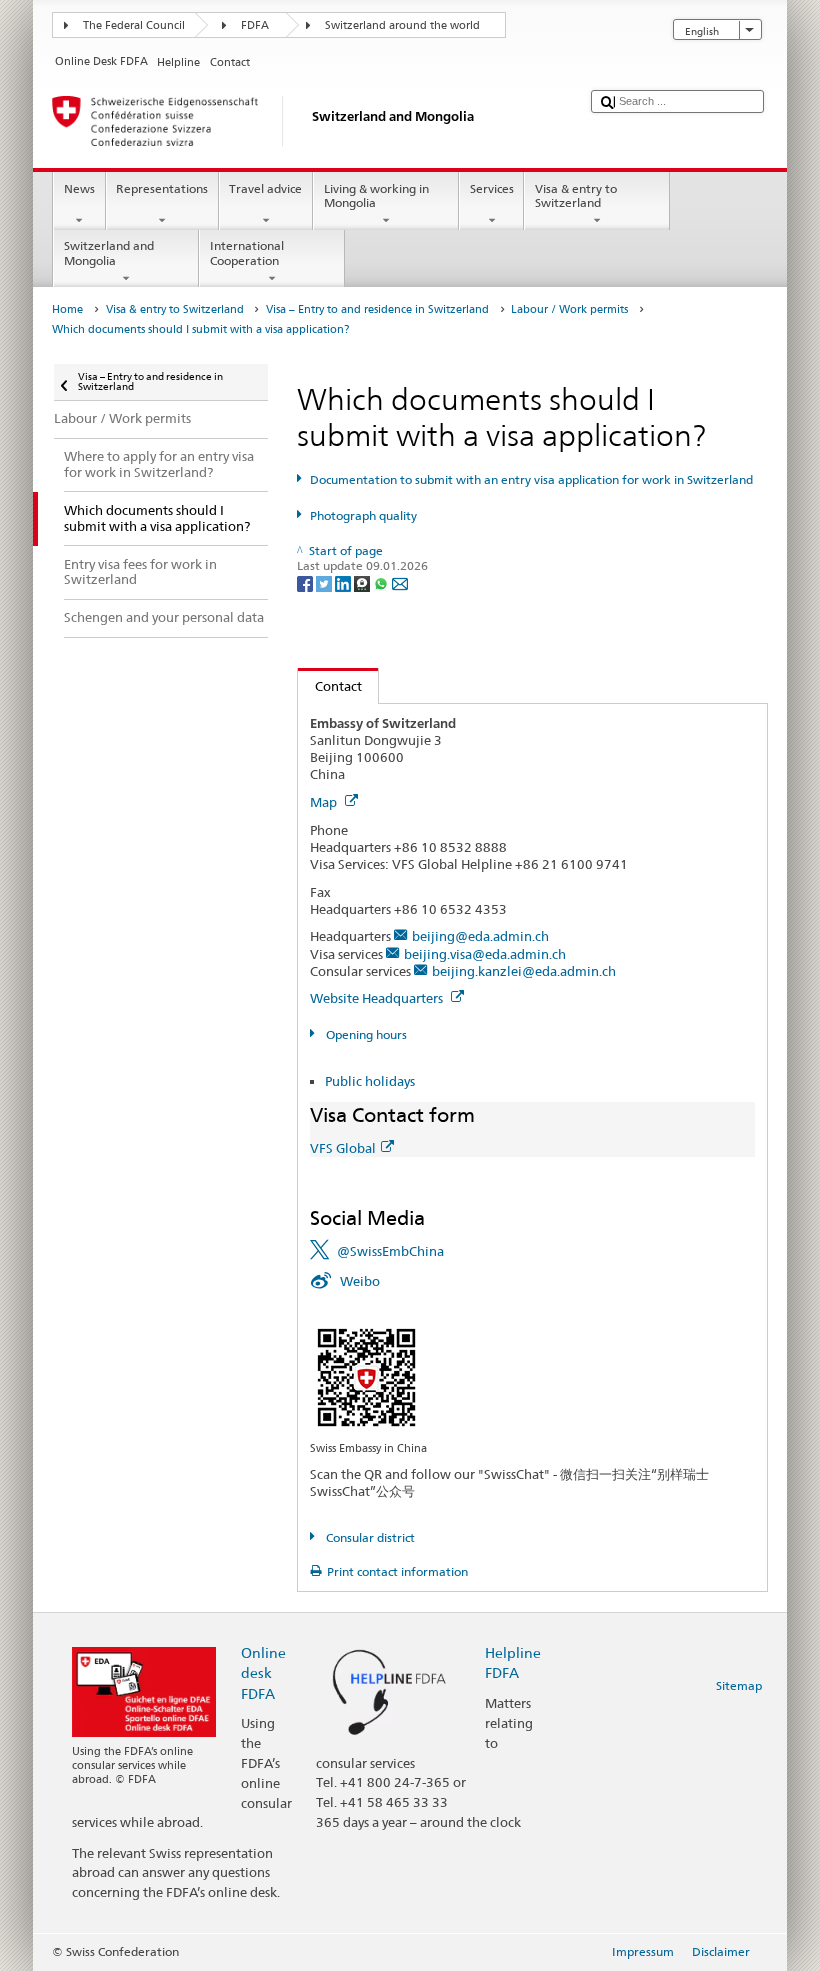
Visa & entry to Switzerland (576, 195)
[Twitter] (325, 582)
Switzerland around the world (402, 25)
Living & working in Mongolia (376, 195)
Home (67, 309)
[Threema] (363, 582)
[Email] (400, 582)
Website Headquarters (378, 998)
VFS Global (343, 1148)
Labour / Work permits (569, 309)
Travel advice (265, 188)
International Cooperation (247, 252)
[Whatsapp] (382, 582)
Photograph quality (363, 515)
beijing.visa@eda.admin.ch (485, 954)
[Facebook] (306, 582)
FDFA (255, 25)
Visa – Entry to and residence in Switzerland (377, 309)
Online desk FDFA (263, 1672)
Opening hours (364, 1034)
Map (325, 802)
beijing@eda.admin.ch (480, 936)
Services (492, 188)
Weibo (360, 1281)
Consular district (368, 1537)
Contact (330, 686)
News (79, 188)
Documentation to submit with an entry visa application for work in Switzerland (531, 479)
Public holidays (370, 1081)
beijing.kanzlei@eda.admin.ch (524, 971)
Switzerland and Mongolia (109, 252)
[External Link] (366, 1376)
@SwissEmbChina (390, 1251)
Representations (162, 188)
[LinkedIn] (344, 582)
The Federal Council (134, 25)
